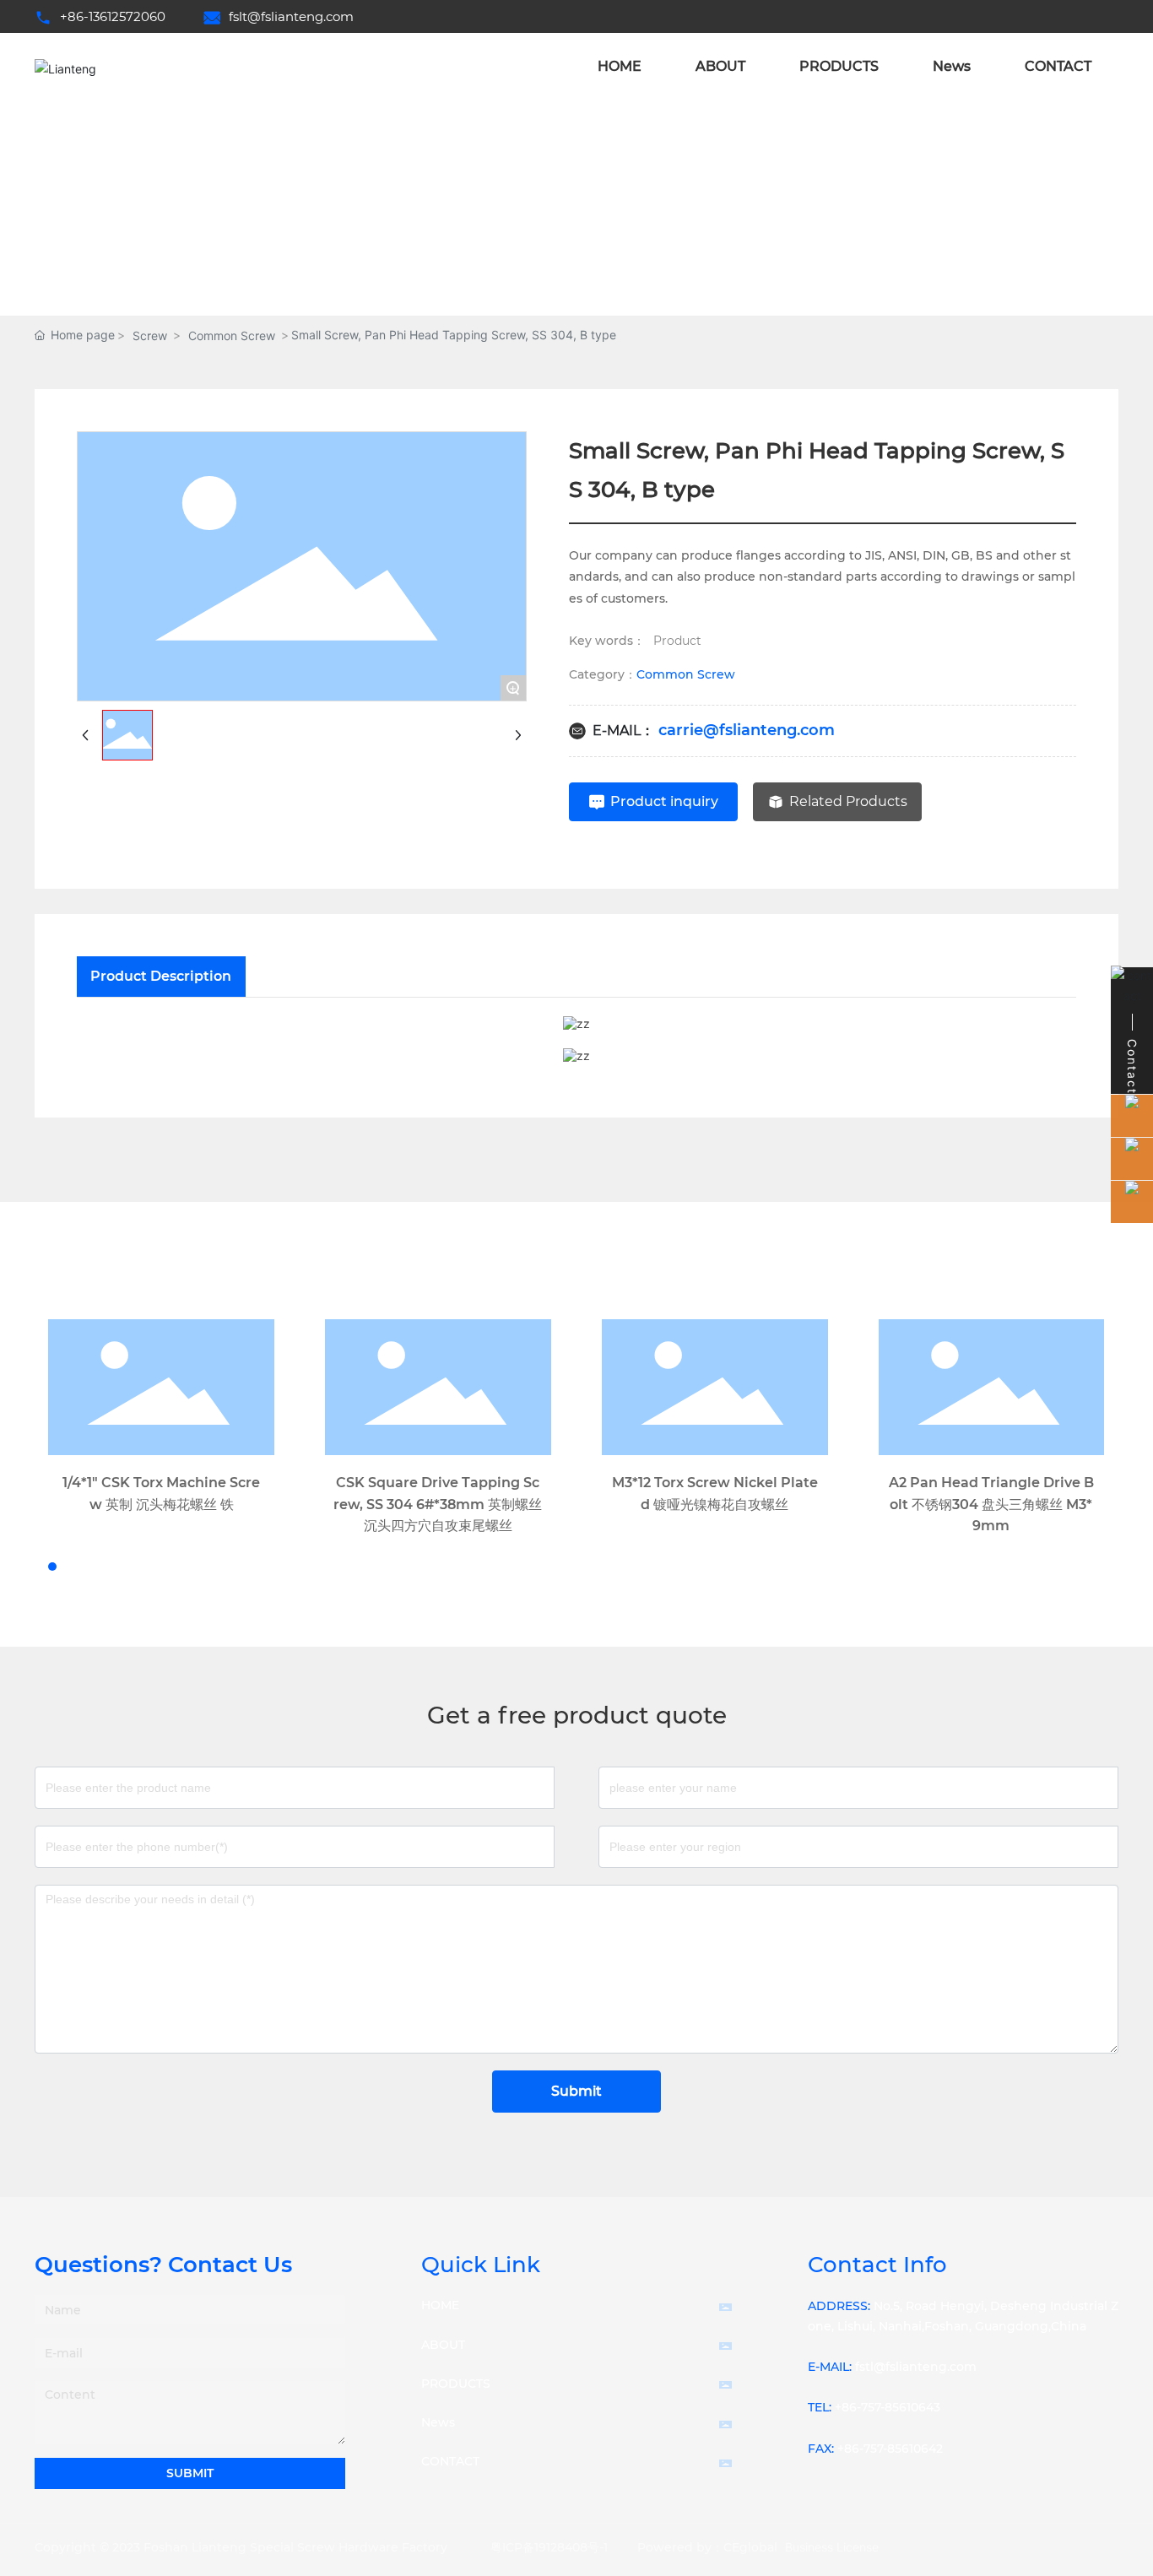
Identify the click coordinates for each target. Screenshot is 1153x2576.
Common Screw (232, 336)
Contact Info (877, 2265)
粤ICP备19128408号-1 (549, 2547)
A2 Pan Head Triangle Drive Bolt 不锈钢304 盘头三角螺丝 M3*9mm (991, 1504)
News (438, 2422)
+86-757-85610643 (888, 2407)
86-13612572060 (116, 16)
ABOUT (443, 2345)
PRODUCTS (456, 2384)
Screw (150, 336)
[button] (37, 1567)
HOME (440, 2305)
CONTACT (450, 2461)
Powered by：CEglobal (707, 2547)
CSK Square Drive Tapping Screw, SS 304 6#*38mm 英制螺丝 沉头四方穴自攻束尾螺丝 (438, 1504)
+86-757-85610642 (890, 2449)
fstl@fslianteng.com (916, 2367)
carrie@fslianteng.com (747, 730)
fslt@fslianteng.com (291, 16)
